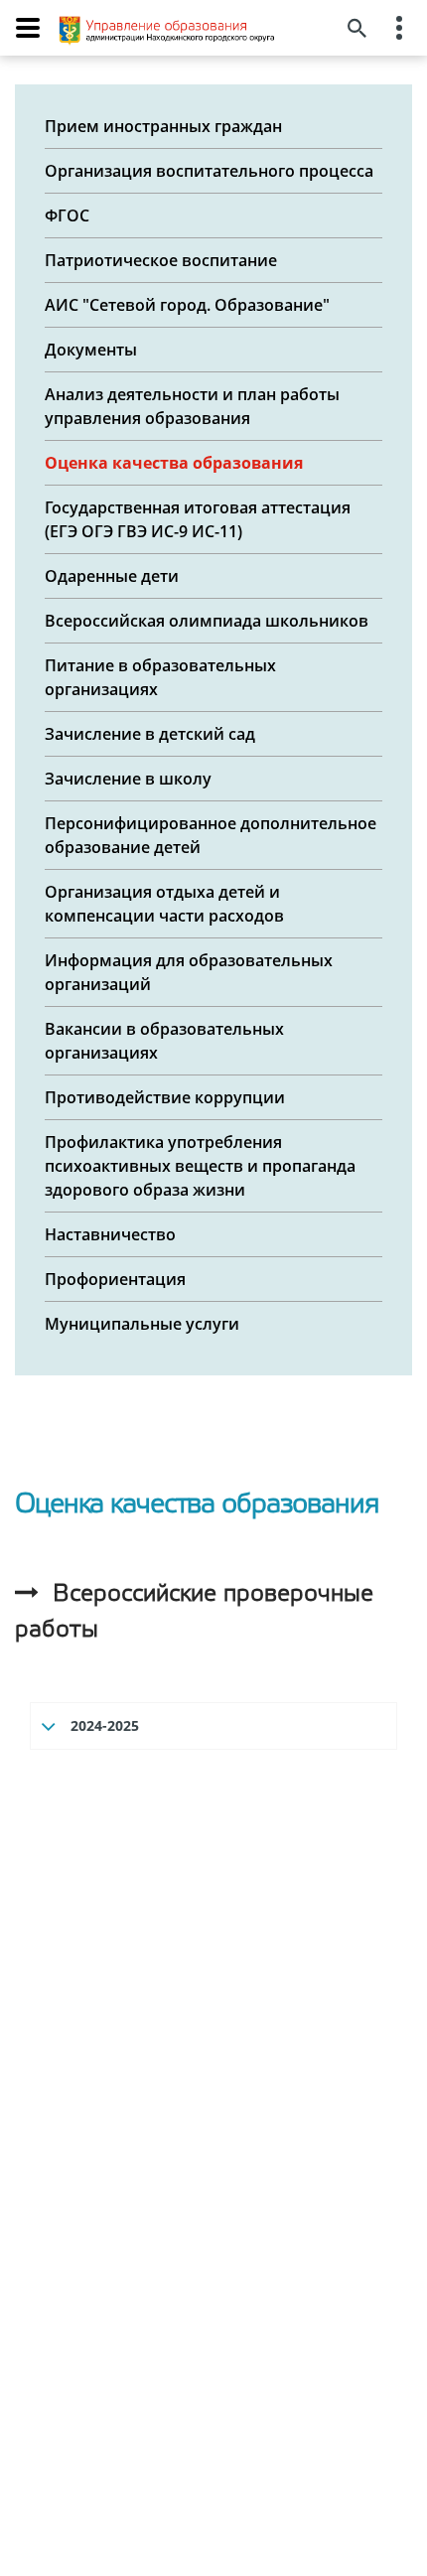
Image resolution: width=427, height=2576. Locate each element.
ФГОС (67, 215)
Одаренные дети (112, 576)
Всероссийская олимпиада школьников (207, 621)
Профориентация (115, 1279)
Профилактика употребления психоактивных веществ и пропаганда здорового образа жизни (200, 1166)
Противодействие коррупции (165, 1097)
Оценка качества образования (197, 1505)
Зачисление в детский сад (150, 734)
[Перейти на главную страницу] (167, 28)
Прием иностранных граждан (163, 126)
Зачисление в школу (128, 779)
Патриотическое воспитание (161, 260)
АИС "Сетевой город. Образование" (187, 305)
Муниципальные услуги (142, 1324)
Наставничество (110, 1234)
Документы (91, 350)
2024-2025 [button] (105, 1725)
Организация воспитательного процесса (209, 171)
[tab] (213, 1726)
